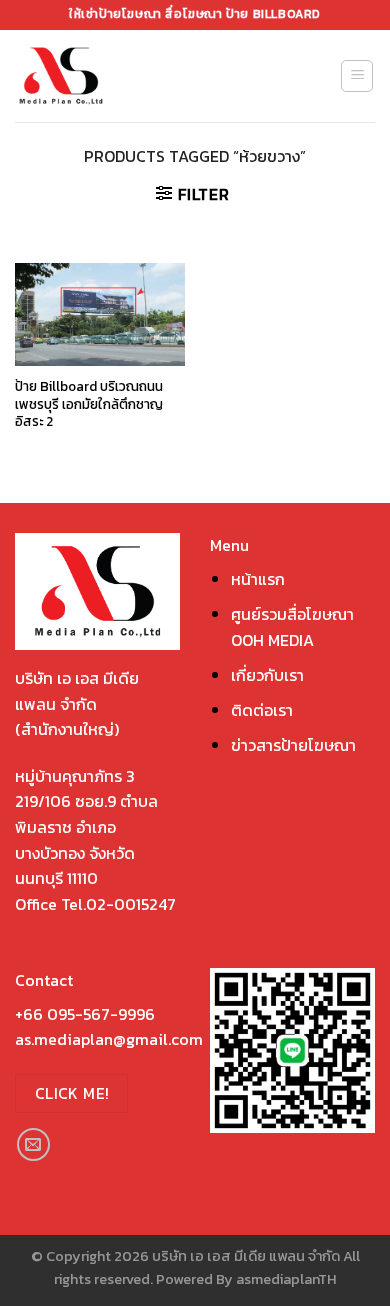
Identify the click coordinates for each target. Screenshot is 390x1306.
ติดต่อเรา (262, 710)
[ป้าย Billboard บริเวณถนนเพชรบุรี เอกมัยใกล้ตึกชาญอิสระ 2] (100, 314)
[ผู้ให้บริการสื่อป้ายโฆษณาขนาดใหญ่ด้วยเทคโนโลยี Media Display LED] (98, 76)
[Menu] (357, 76)
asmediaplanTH (286, 1279)
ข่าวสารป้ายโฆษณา (293, 745)
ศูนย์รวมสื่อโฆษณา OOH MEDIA (292, 627)
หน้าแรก (258, 579)
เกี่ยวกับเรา (267, 675)
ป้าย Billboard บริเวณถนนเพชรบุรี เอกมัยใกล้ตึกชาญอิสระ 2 (89, 404)
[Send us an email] (33, 1144)
